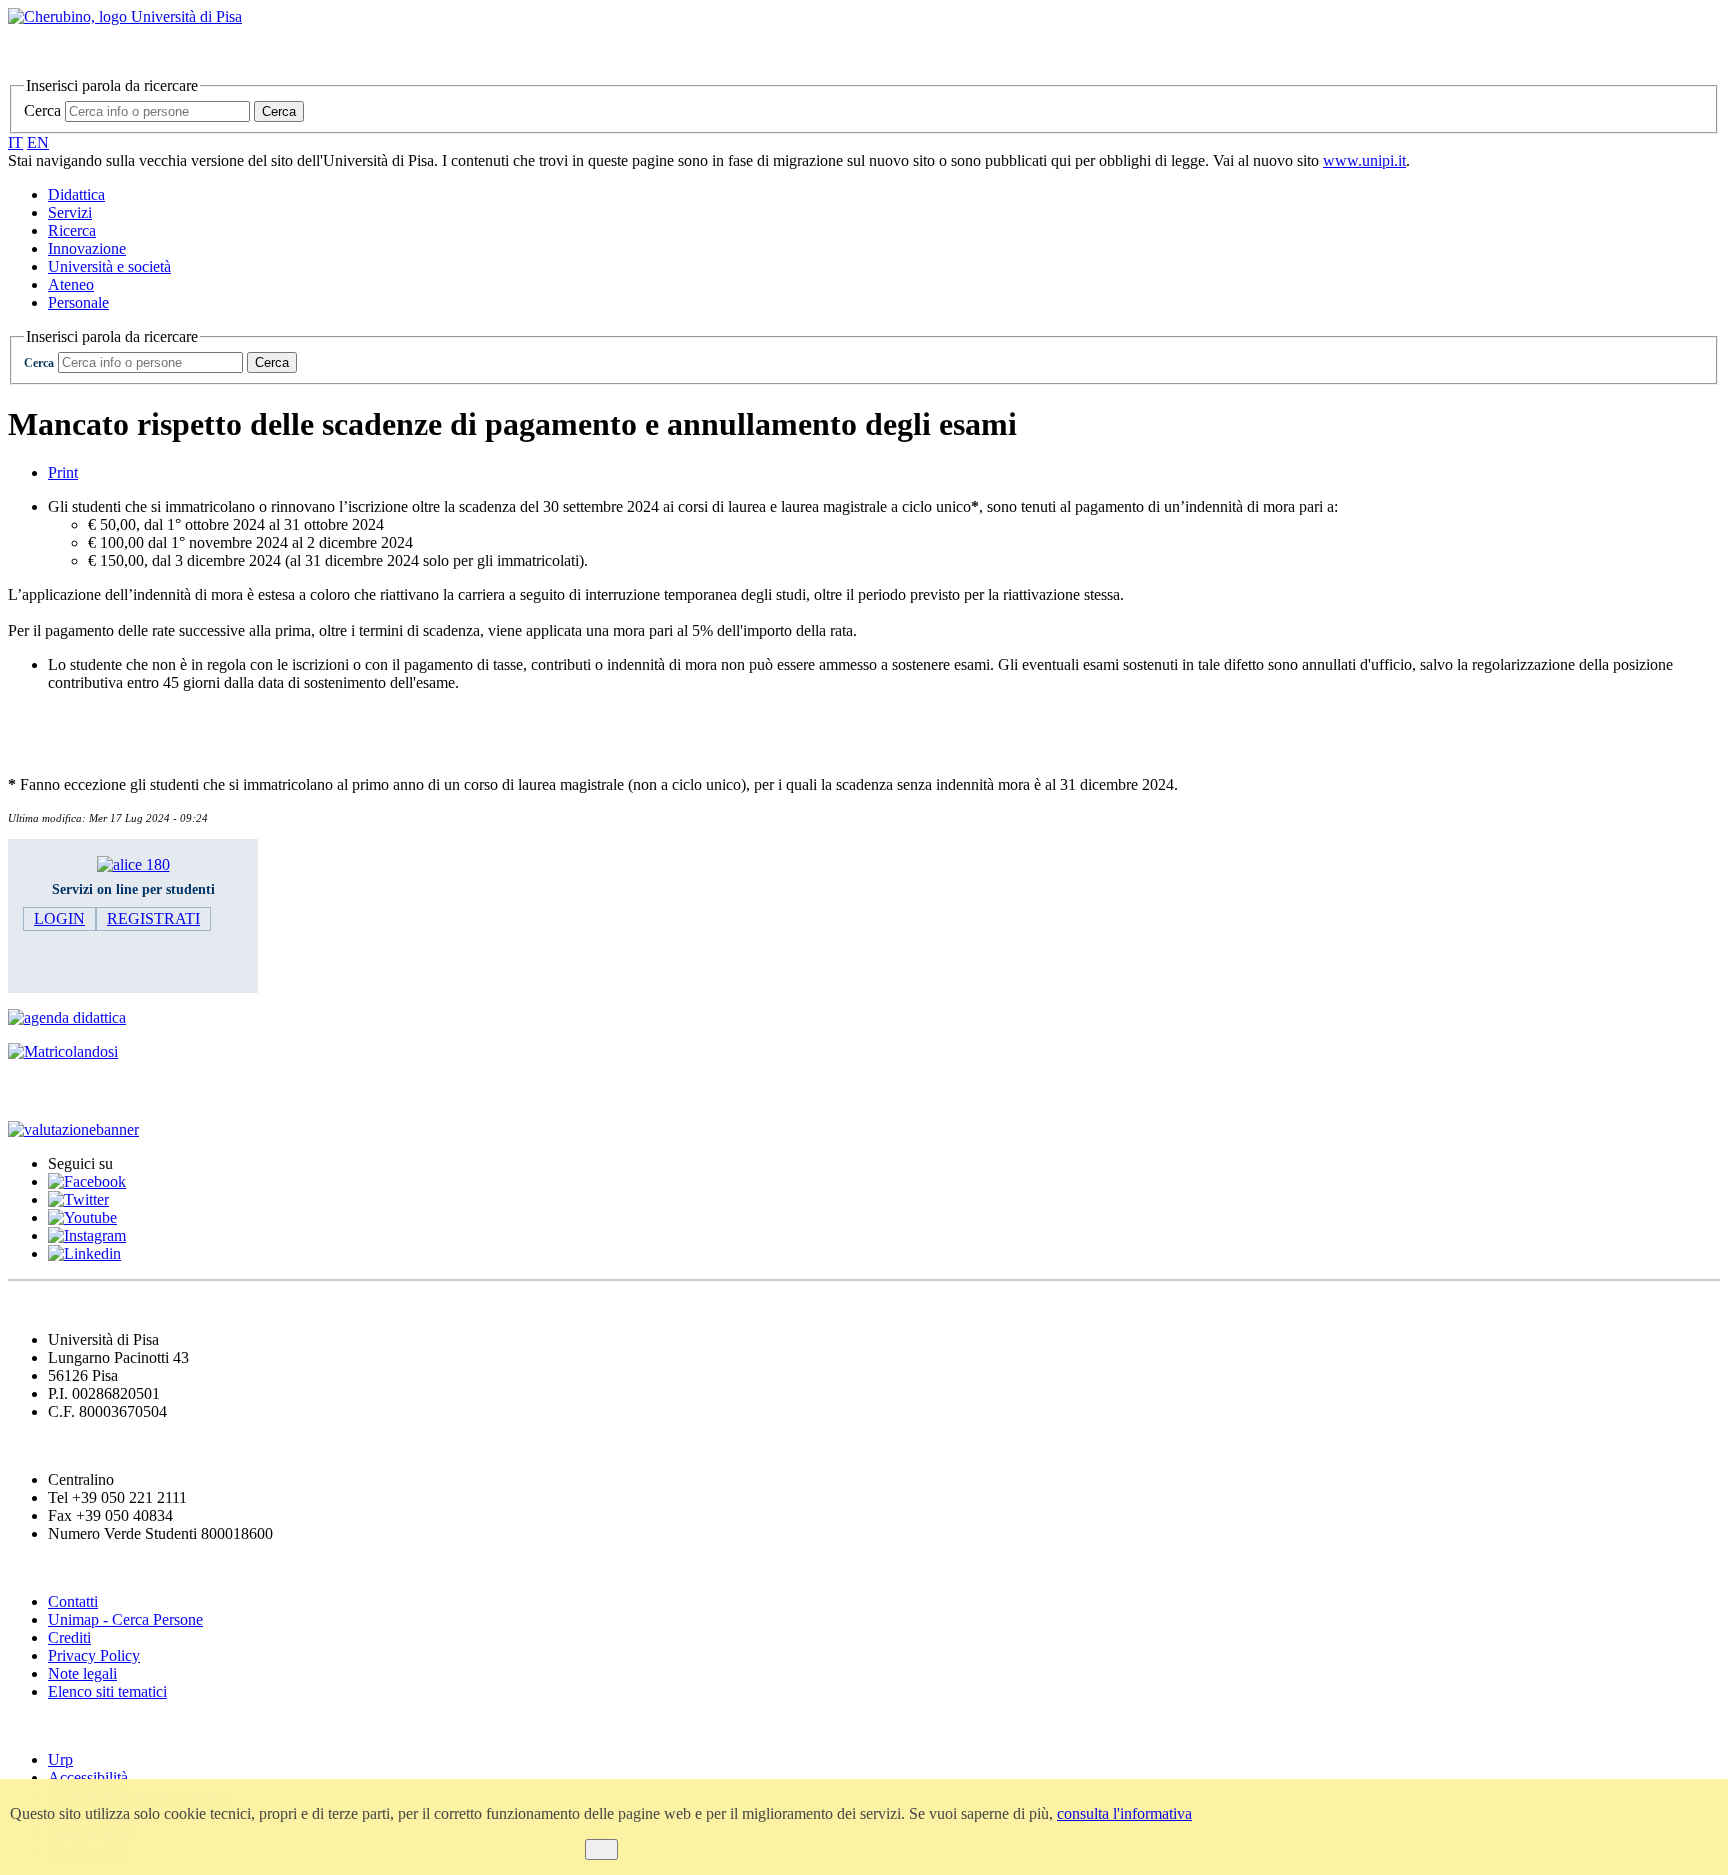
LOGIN (59, 918)
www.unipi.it (1364, 160)
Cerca (42, 110)
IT (15, 142)
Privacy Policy (94, 1655)
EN (38, 142)
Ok (601, 1849)
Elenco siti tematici (107, 1691)
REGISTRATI (153, 918)
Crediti (69, 1637)
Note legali (82, 1673)
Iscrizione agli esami (89, 1090)
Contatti (73, 1601)
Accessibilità (88, 1777)
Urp (60, 1759)
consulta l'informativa (1124, 1813)
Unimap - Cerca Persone (125, 1619)
